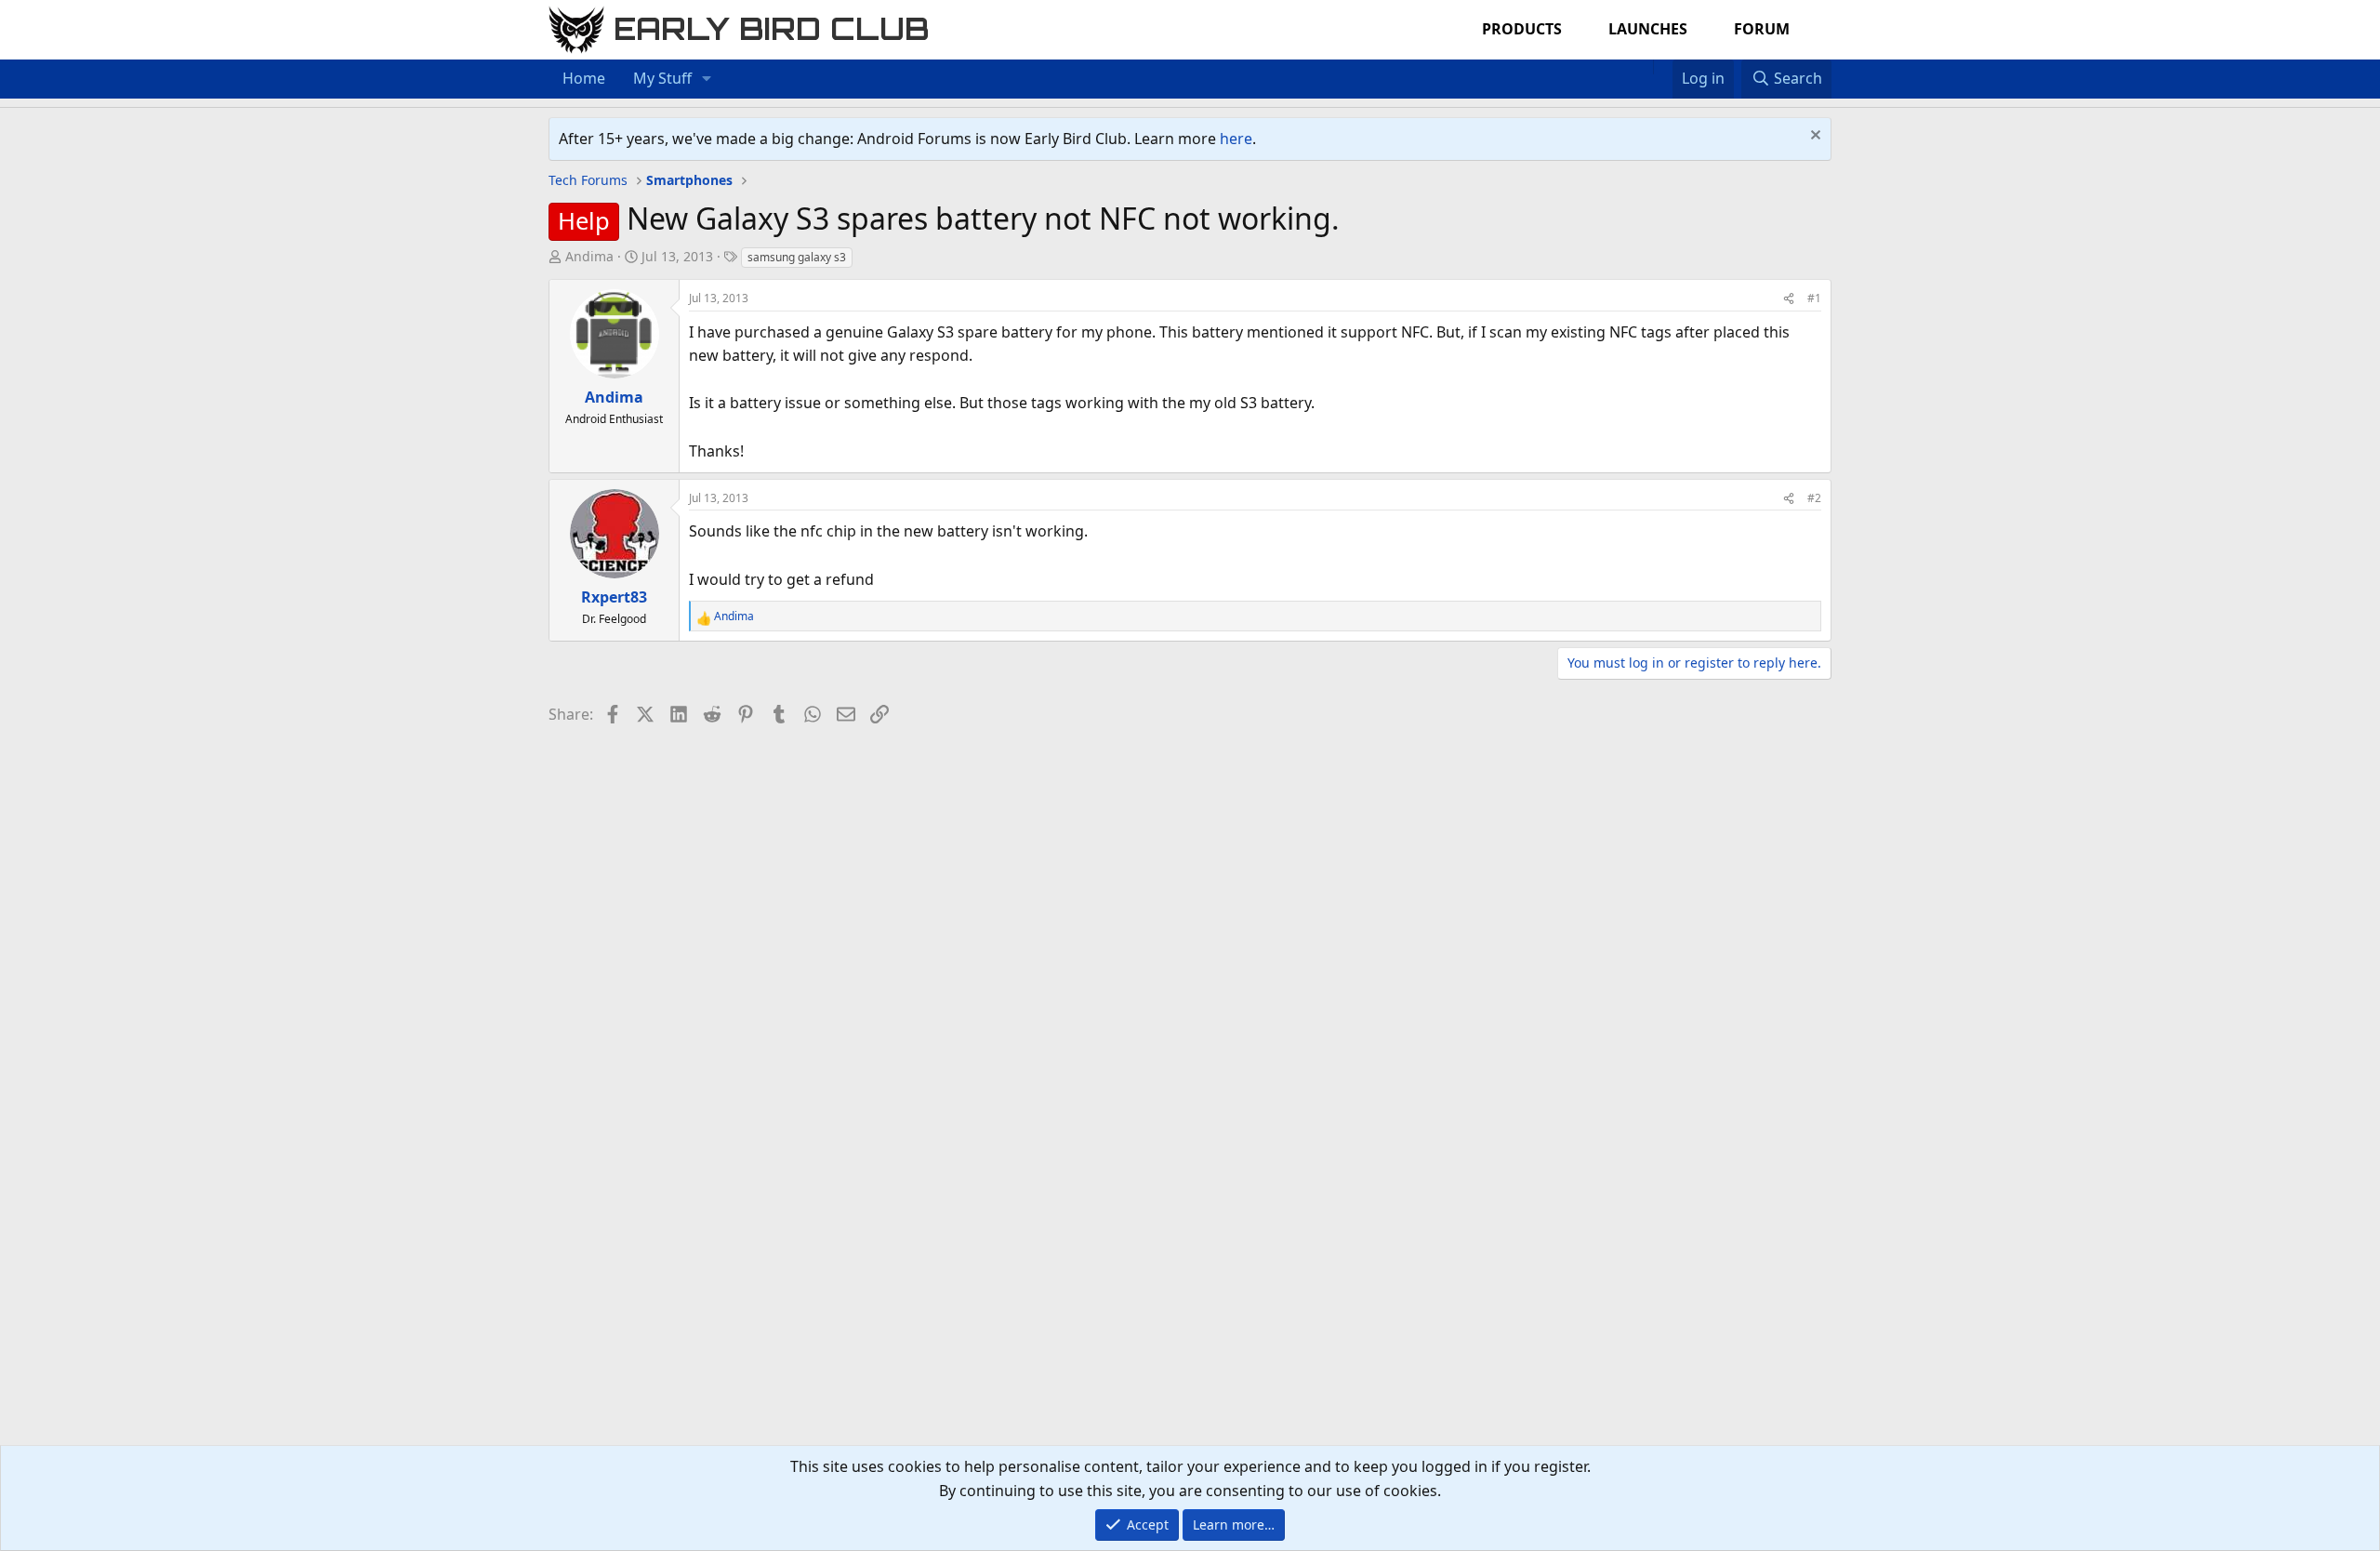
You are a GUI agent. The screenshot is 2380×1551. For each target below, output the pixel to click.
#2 (1814, 498)
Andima (589, 256)
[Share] (1789, 298)
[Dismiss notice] (1813, 137)
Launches (1648, 29)
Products (1522, 29)
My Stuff (662, 78)
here (1236, 139)
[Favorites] (1663, 67)
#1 (1814, 298)
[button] (707, 79)
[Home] (1644, 67)
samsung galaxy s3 (797, 257)
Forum (1762, 29)
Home (584, 78)
